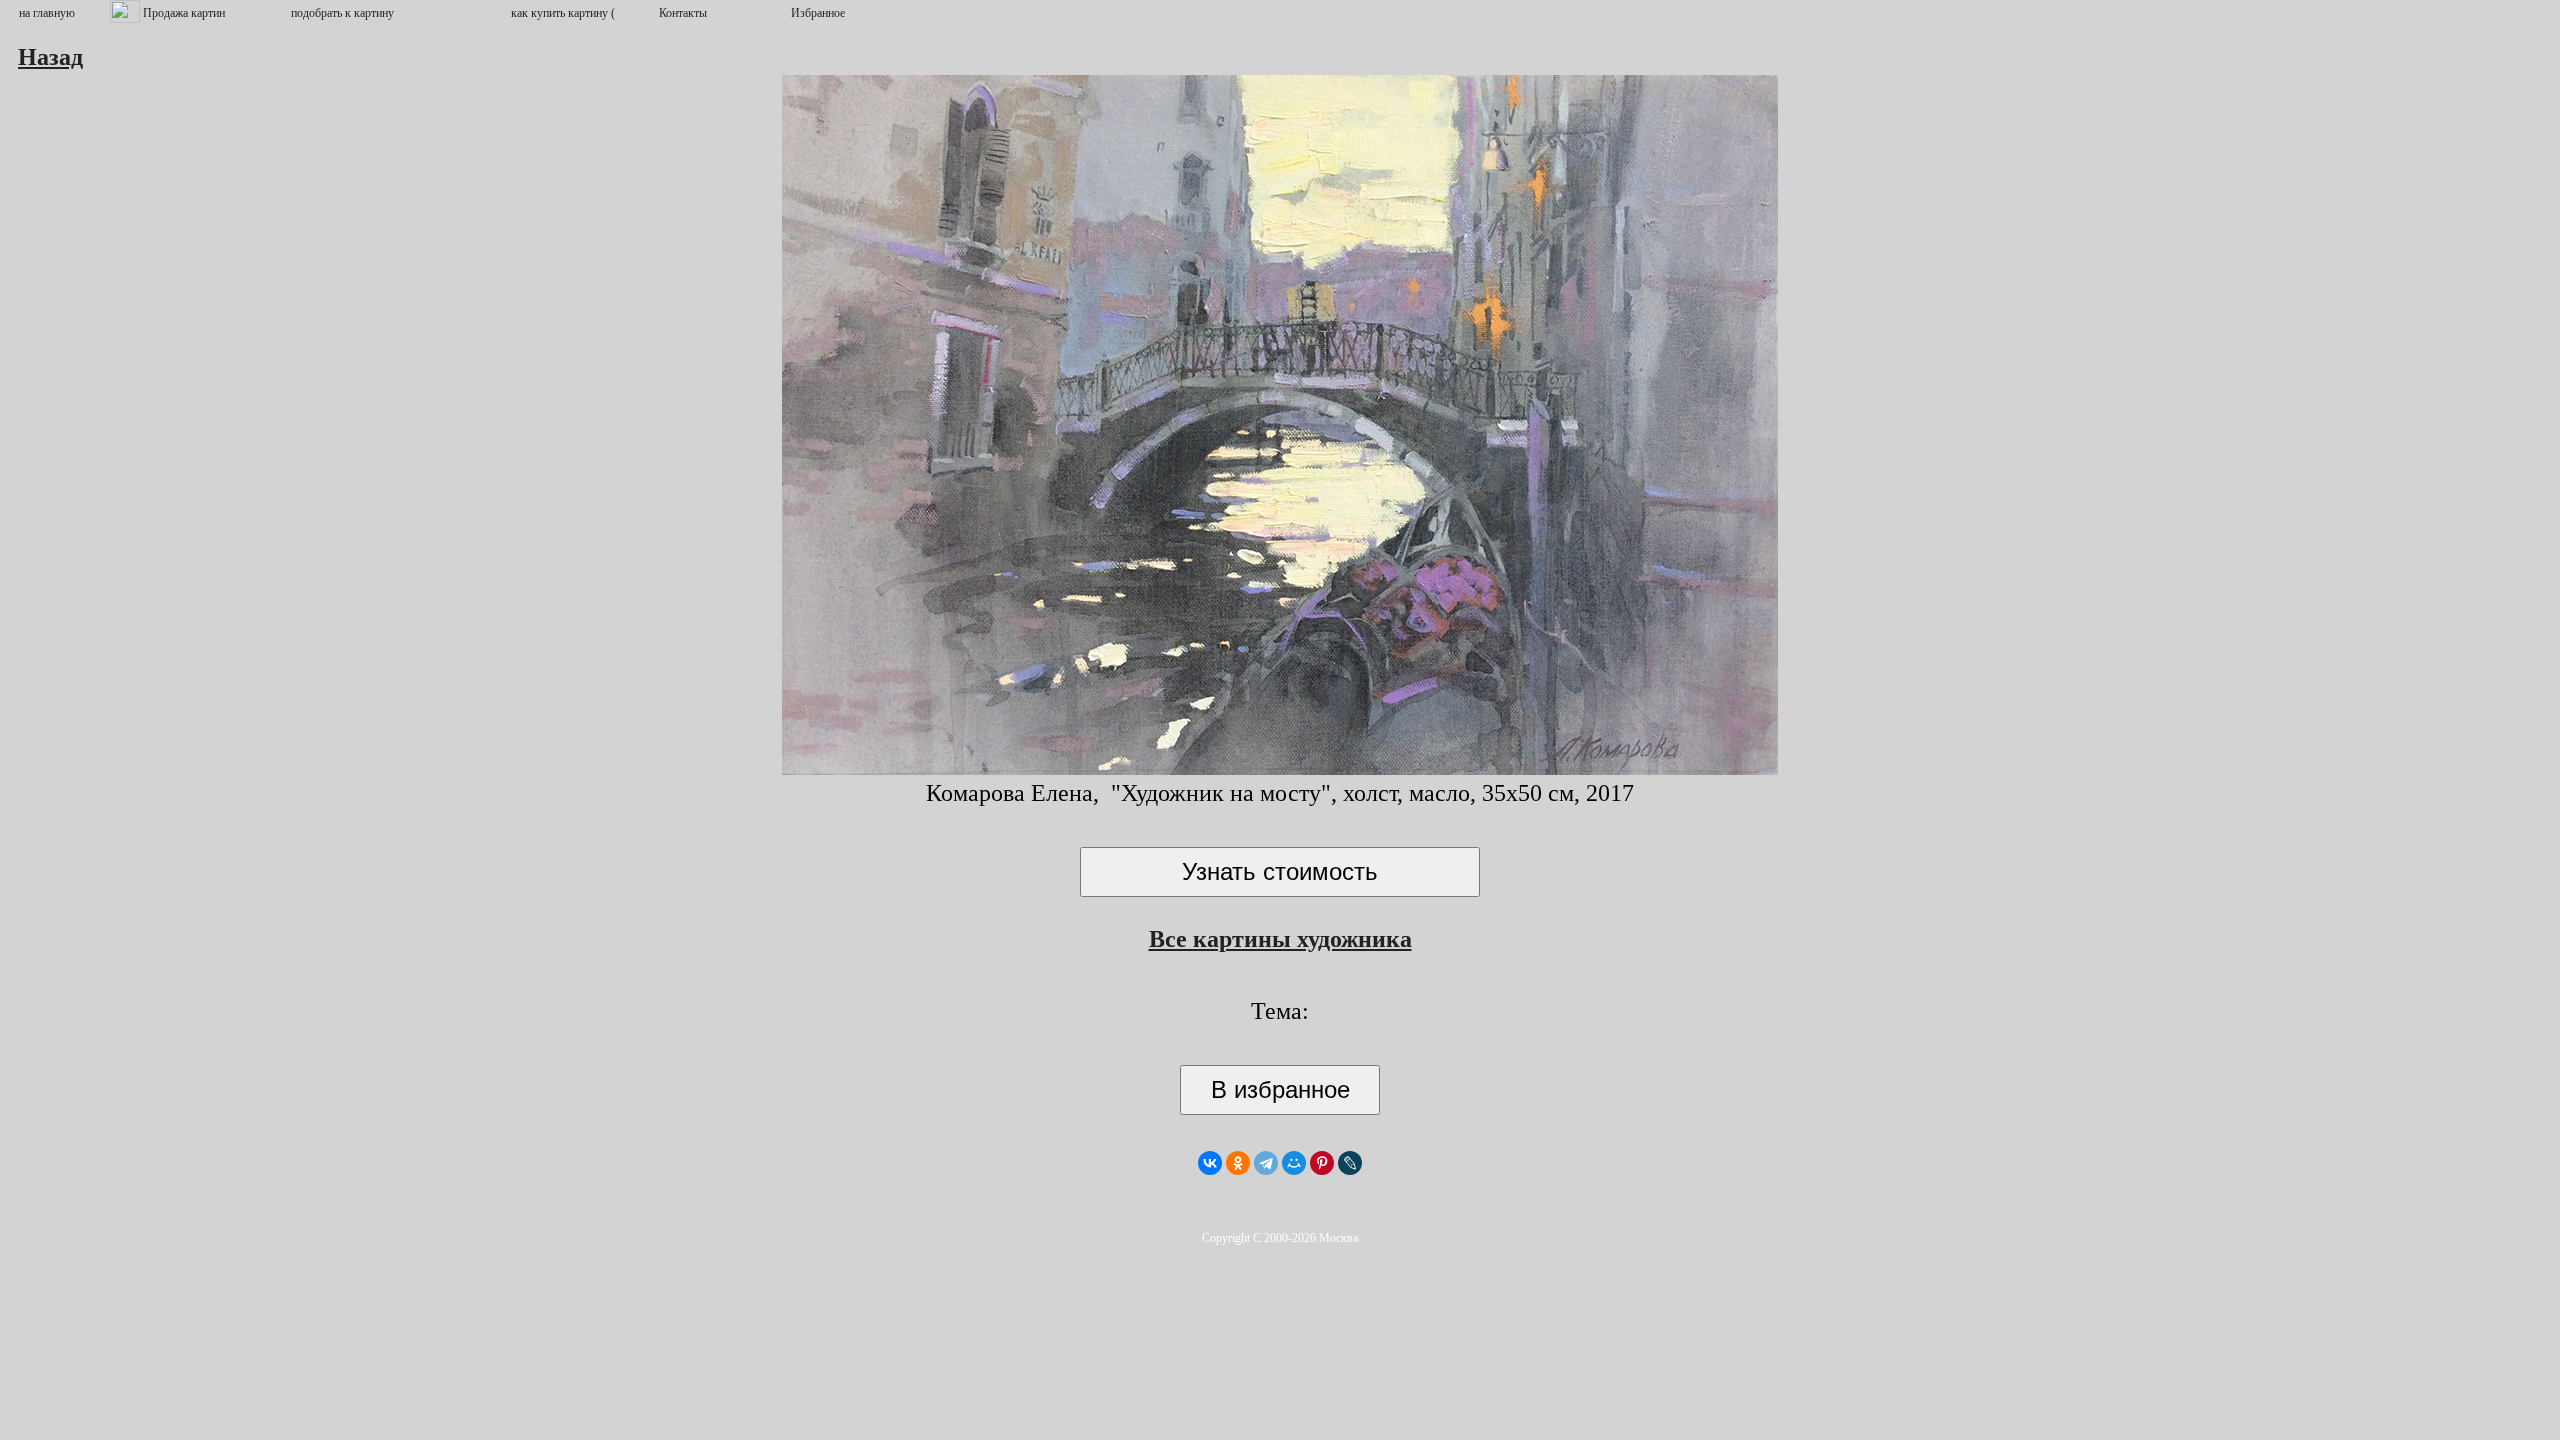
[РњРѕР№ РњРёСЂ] (1294, 1163)
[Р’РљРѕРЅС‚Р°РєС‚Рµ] (1210, 1163)
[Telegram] (1266, 1163)
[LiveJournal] (1350, 1163)
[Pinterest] (1322, 1163)
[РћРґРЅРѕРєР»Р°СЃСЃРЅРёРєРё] (1238, 1163)
